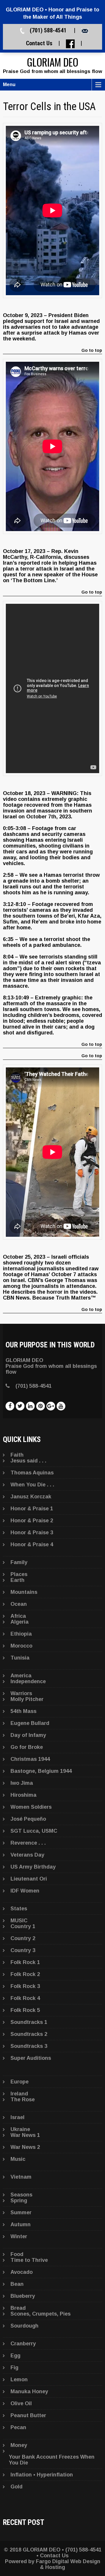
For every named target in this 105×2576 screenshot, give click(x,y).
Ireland (19, 2094)
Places (19, 1574)
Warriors (21, 1693)
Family (19, 1562)
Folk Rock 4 (25, 1998)
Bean (17, 2284)
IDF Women (25, 1891)
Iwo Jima (22, 1783)
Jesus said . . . (28, 1461)
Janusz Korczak (31, 1497)
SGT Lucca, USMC (34, 1831)
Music (18, 2159)
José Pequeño (28, 1819)
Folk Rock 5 (25, 2010)
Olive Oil (21, 2403)
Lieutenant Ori (29, 1879)
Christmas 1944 (30, 1759)
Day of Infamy (28, 1735)
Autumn (21, 2224)
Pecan (18, 2427)
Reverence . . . (28, 1843)
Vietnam (21, 2177)
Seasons (21, 2195)
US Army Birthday (33, 1867)
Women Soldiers (31, 1807)
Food (17, 2254)
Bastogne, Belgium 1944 (41, 1771)
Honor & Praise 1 (32, 1509)
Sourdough (24, 2326)
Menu (9, 85)
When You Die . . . (32, 1485)
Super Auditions (31, 2058)
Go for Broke (27, 1747)
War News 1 (25, 2135)
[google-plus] (51, 1406)
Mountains (24, 1592)
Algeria (20, 1622)
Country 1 (23, 1926)
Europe (20, 2082)
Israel (17, 2117)
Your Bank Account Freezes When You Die (52, 2460)
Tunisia (20, 1658)
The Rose (23, 2100)
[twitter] (20, 1406)
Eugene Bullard (30, 1723)
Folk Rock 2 (25, 1974)
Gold (16, 2487)
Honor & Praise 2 (32, 1521)
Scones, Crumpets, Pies (41, 2314)
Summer (21, 2213)
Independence (28, 1681)
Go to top (92, 351)
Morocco (21, 1646)
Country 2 (23, 1938)
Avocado (22, 2272)
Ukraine (20, 2129)
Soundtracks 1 (29, 2022)
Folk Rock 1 (25, 1962)
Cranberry (23, 2344)
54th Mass (23, 1711)
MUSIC (19, 1921)
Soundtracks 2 (29, 2034)
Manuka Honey (29, 2391)
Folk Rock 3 (25, 1986)
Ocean (19, 1604)
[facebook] (10, 1406)
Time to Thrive (29, 2260)
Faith (17, 1455)
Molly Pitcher (27, 1699)
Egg (15, 2356)
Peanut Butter (28, 2415)
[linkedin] (30, 1406)
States (19, 1909)
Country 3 (23, 1950)
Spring (19, 2201)
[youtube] (61, 1406)
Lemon (19, 2380)
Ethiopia (21, 1634)
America (21, 1676)
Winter (19, 2236)
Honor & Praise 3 (32, 1533)
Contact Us (39, 43)
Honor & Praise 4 (32, 1544)
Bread (18, 2308)
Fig (14, 2368)
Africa (18, 1616)
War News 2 (25, 2147)
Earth (17, 1580)
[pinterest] (41, 1406)
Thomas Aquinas (32, 1473)
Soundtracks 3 (29, 2046)
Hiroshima (23, 1795)
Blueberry (23, 2296)
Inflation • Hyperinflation (42, 2475)
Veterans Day (27, 1855)
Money (19, 2445)
